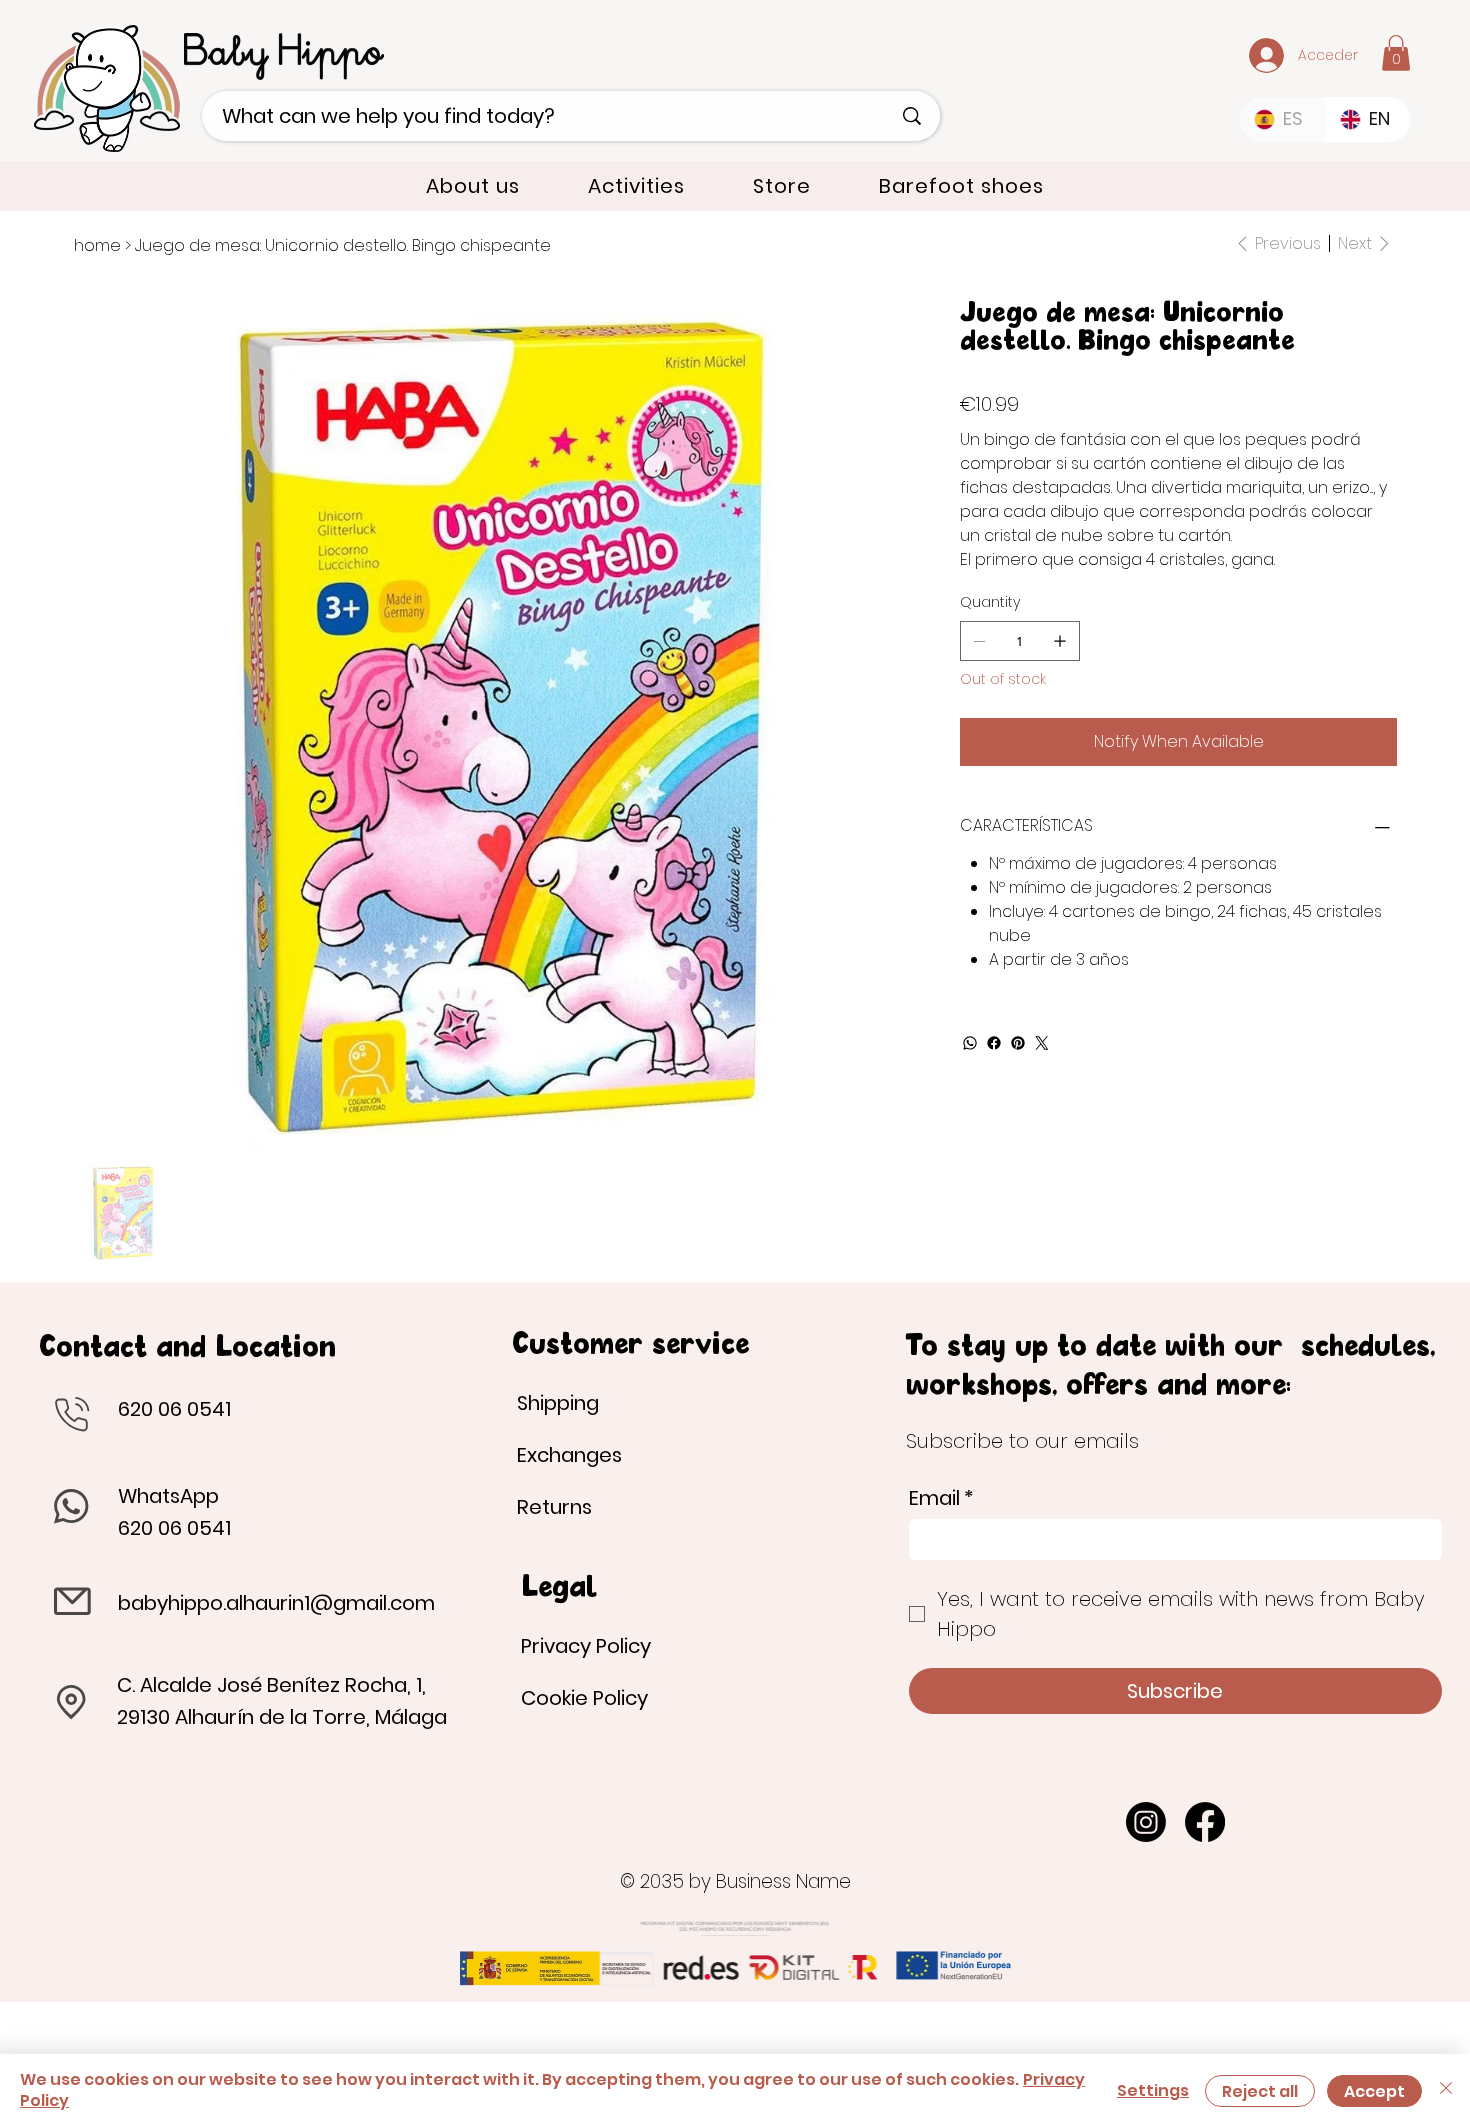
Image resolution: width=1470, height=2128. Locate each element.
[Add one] (1060, 641)
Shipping (558, 1403)
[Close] (1446, 2091)
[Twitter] (1042, 1043)
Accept (1374, 2091)
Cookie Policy (584, 1698)
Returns (554, 1507)
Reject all (1260, 2091)
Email (941, 1498)
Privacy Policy (586, 1646)
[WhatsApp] (970, 1043)
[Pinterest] (1018, 1043)
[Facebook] (994, 1043)
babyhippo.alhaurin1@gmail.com (276, 1603)
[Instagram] (1146, 1822)
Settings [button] (1153, 2090)
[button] (1396, 53)
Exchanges (569, 1455)
